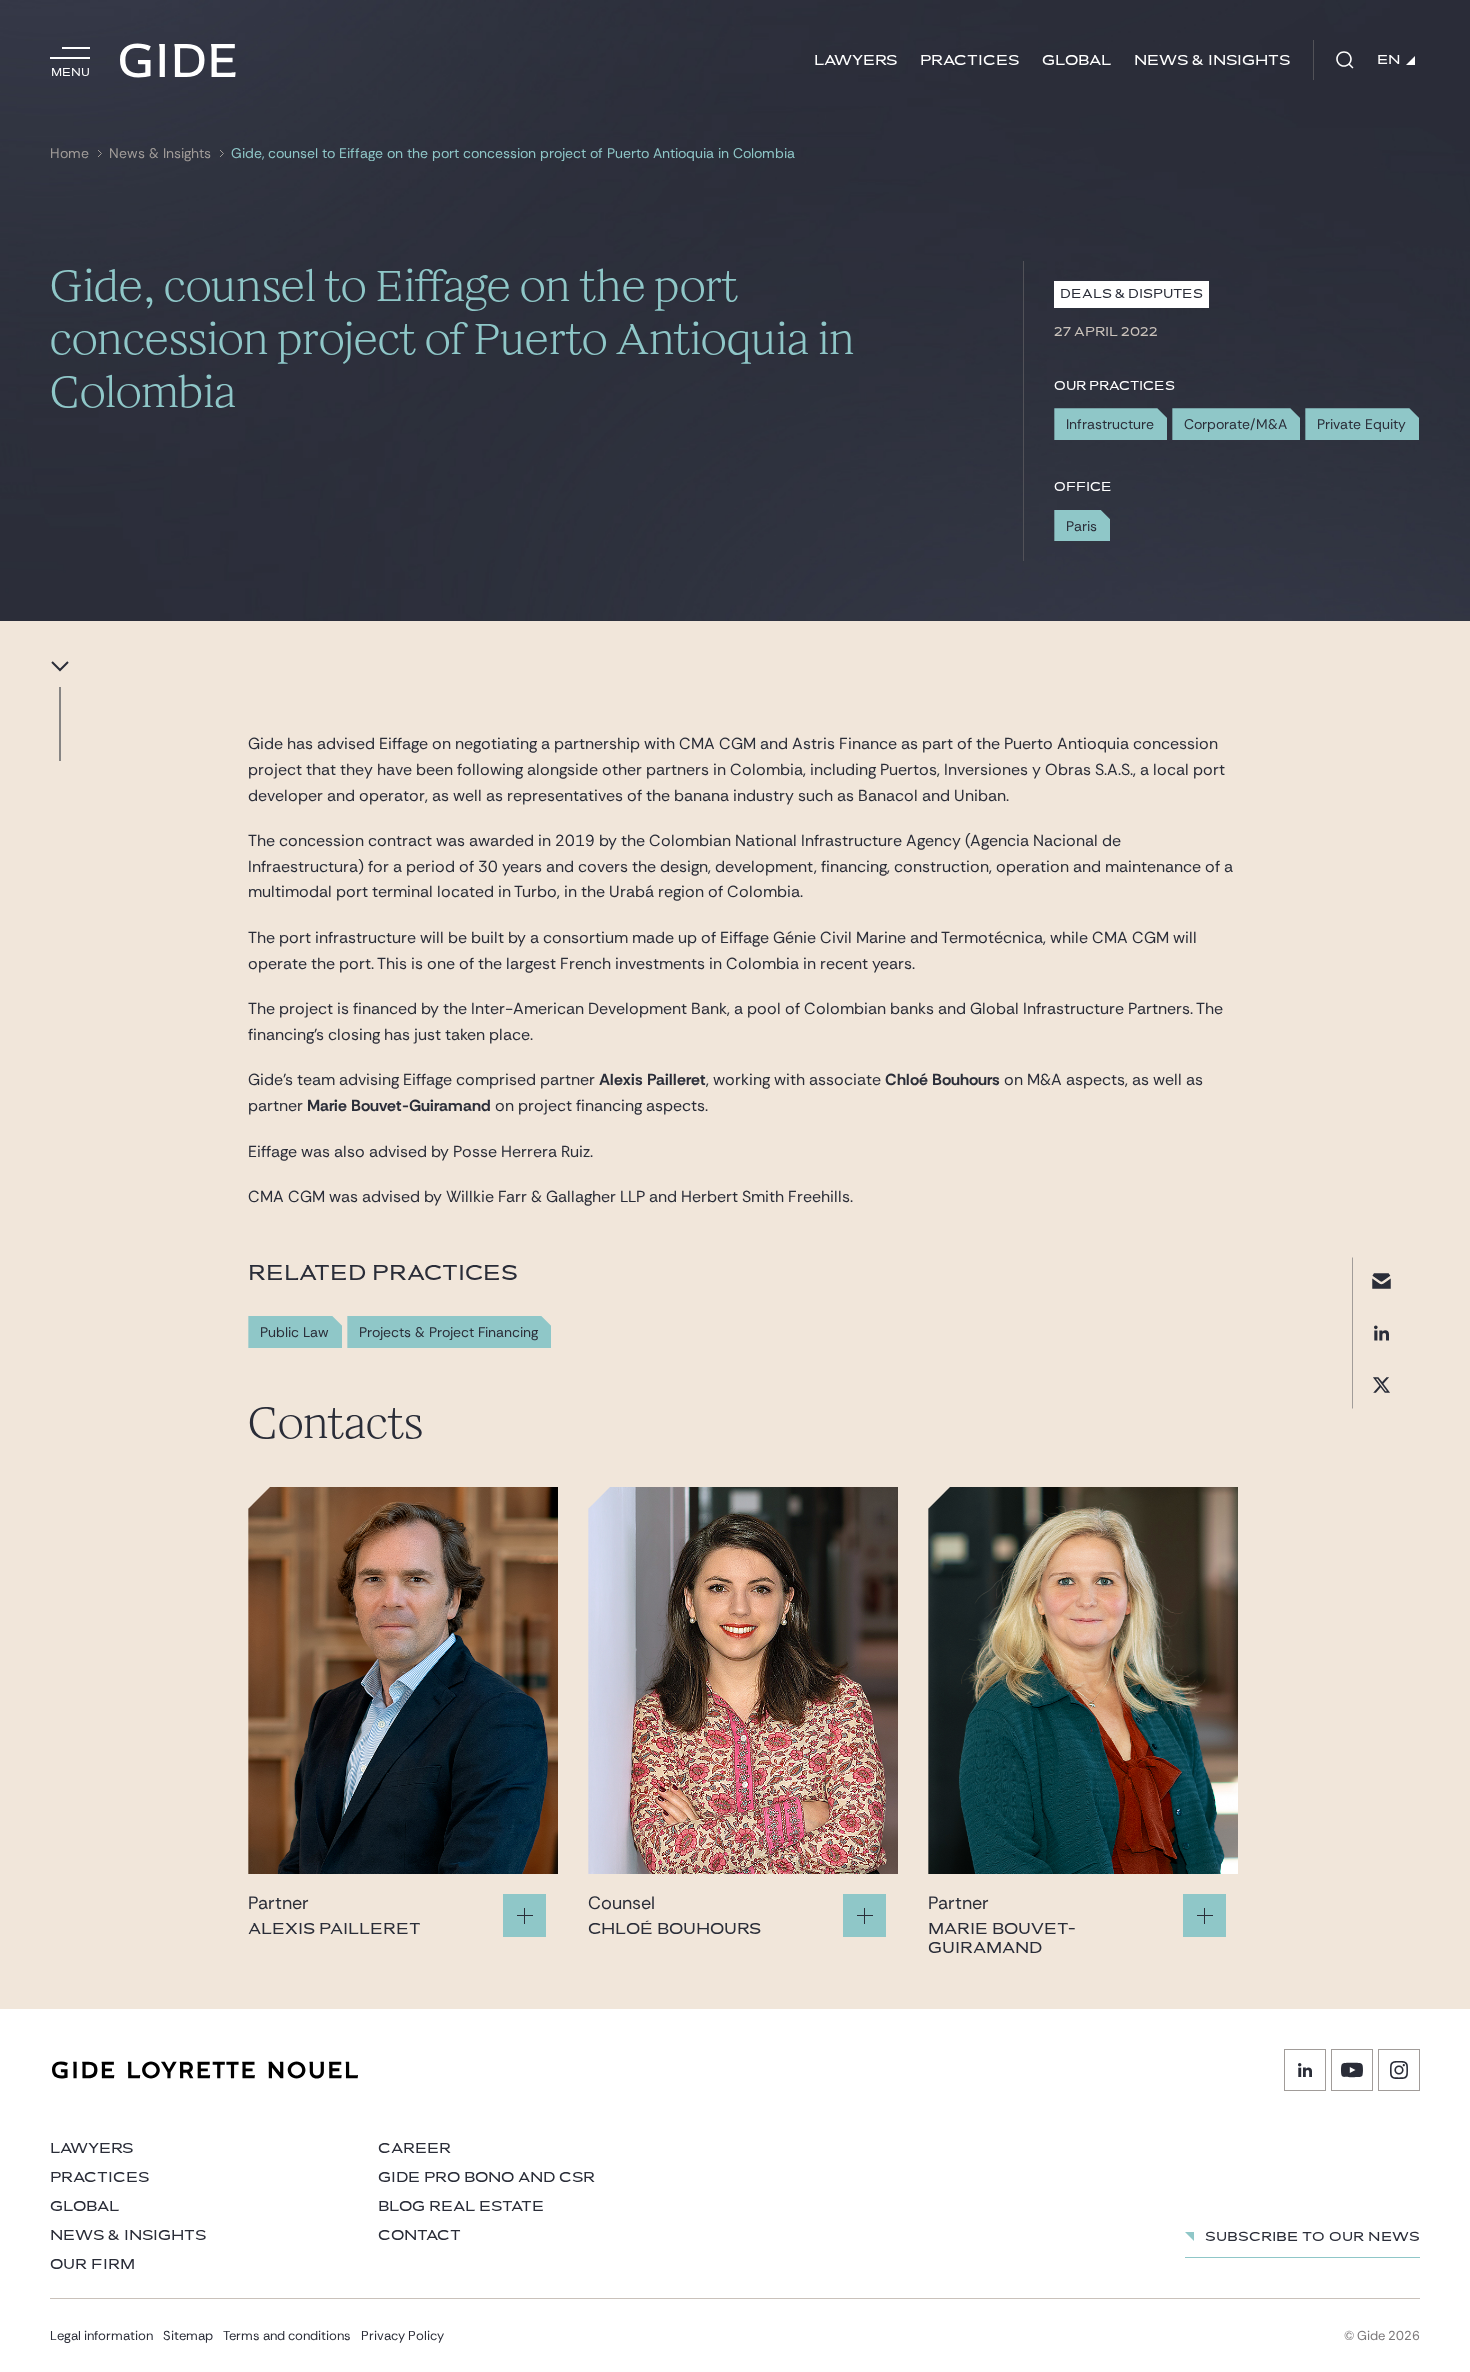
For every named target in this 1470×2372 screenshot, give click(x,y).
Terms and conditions (287, 2335)
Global (1076, 60)
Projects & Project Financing (448, 1332)
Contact (419, 2235)
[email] (1381, 1280)
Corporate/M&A (1235, 424)
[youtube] (1352, 2070)
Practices (969, 60)
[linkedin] (1381, 1332)
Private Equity (1361, 424)
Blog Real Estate (461, 2206)
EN (1389, 60)
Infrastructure (1110, 424)
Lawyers (855, 60)
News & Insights (1212, 60)
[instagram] (1399, 2070)
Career (414, 2148)
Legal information (101, 2335)
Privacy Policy (402, 2335)
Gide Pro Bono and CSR (486, 2177)
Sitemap (188, 2335)
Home (69, 153)
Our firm (92, 2264)
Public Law (294, 1332)
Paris (1081, 526)
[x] (1381, 1384)
